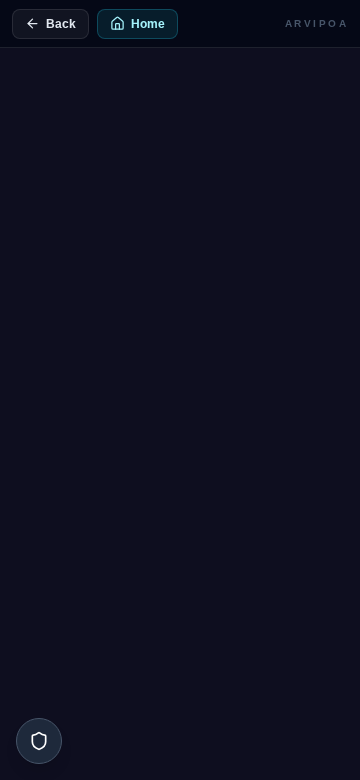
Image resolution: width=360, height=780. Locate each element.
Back (61, 24)
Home (148, 24)
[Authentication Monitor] (39, 741)
